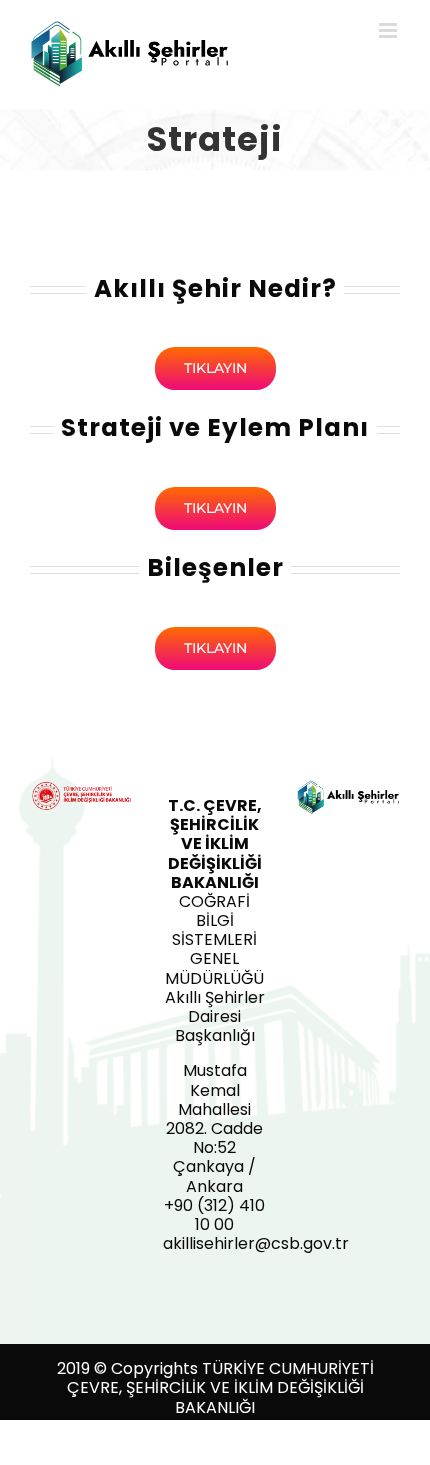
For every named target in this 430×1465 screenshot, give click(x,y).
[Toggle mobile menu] (389, 30)
